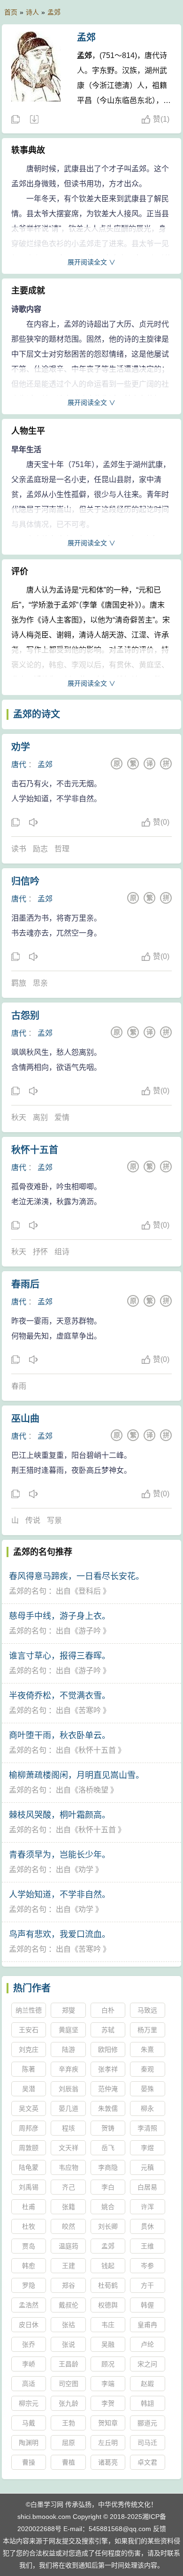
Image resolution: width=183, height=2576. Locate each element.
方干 (147, 2285)
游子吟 (90, 1631)
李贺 (108, 2403)
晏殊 (147, 2089)
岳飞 (108, 2148)
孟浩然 (29, 2305)
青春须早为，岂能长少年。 (60, 1855)
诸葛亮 (108, 2462)
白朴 (108, 2010)
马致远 (147, 2010)
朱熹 (147, 2049)
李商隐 (108, 2167)
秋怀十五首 (35, 1150)
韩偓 (147, 2305)
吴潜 (29, 2089)
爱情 (62, 1117)
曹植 (69, 2462)
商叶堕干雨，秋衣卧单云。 (60, 1735)
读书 (19, 849)
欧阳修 (108, 2049)
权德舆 (108, 2305)
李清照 (147, 2128)
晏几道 (69, 2108)
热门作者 (32, 1988)
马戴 (29, 2423)
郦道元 (147, 2423)
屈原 (69, 2443)
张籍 (69, 2207)
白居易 (147, 2187)
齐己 (69, 2187)
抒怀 (40, 1252)
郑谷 (69, 2285)
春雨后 (25, 1284)
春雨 (19, 1386)
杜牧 (29, 2226)
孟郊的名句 (28, 1591)
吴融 (108, 2344)
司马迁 (147, 2443)
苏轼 (108, 2030)
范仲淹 (108, 2089)
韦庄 (108, 2325)
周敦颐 (29, 2148)
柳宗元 (29, 2403)
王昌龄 (69, 2364)
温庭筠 (69, 2246)
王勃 (69, 2423)
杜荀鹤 (108, 2285)
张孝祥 (108, 2069)
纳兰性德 (29, 2010)
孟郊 (54, 12)
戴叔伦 (69, 2305)
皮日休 (29, 2325)
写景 (54, 1520)
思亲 (40, 983)
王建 (69, 2266)
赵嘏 (147, 2384)
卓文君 (147, 2462)
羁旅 (19, 983)
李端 (108, 2384)
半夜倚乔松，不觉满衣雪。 (60, 1696)
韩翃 (147, 2403)
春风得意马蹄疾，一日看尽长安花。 (76, 1576)
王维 (147, 2246)
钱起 (108, 2266)
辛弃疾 (69, 2069)
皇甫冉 (147, 2325)
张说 (69, 2344)
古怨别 (25, 1016)
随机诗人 (34, 120)
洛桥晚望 (93, 1790)
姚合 (108, 2207)
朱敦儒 (108, 2108)
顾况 (108, 2364)
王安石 (29, 2030)
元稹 (147, 2167)
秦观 (147, 2069)
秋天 (19, 1117)
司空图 (69, 2384)
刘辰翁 (69, 2089)
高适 (29, 2384)
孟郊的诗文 (37, 714)
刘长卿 (108, 2226)
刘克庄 (29, 2049)
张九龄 (69, 2403)
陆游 (69, 2049)
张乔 (29, 2344)
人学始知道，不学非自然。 (60, 1895)
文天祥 (69, 2148)
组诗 (62, 1252)
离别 (40, 1117)
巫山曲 (25, 1419)
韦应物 (69, 2167)
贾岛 (29, 2246)
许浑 (147, 2207)
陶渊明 (29, 2443)
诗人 (32, 12)
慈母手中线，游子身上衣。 (60, 1616)
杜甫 (29, 2207)
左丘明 (108, 2443)
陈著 (29, 2069)
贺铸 (108, 2128)
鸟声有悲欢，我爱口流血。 (60, 1934)
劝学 (21, 747)
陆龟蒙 (29, 2167)
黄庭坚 (69, 2030)
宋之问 (147, 2364)
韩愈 (29, 2266)
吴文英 (29, 2108)
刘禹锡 (29, 2187)
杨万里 (147, 2030)
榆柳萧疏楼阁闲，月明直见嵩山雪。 (76, 1775)
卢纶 (147, 2344)
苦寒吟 (90, 1710)
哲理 (62, 849)
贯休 (147, 2226)
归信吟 (25, 881)
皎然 (69, 2226)
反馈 (160, 2529)
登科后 (90, 1591)
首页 (11, 12)
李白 (108, 2187)
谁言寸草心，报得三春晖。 (60, 1656)
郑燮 (69, 2010)
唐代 (19, 765)
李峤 (29, 2364)
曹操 (29, 2462)
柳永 (147, 2108)
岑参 (147, 2266)
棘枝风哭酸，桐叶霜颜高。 (60, 1815)
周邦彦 (29, 2128)
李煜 (147, 2148)
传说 (33, 1520)
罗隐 (29, 2285)
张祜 (69, 2325)
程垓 (69, 2128)
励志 (40, 849)
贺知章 (108, 2423)
